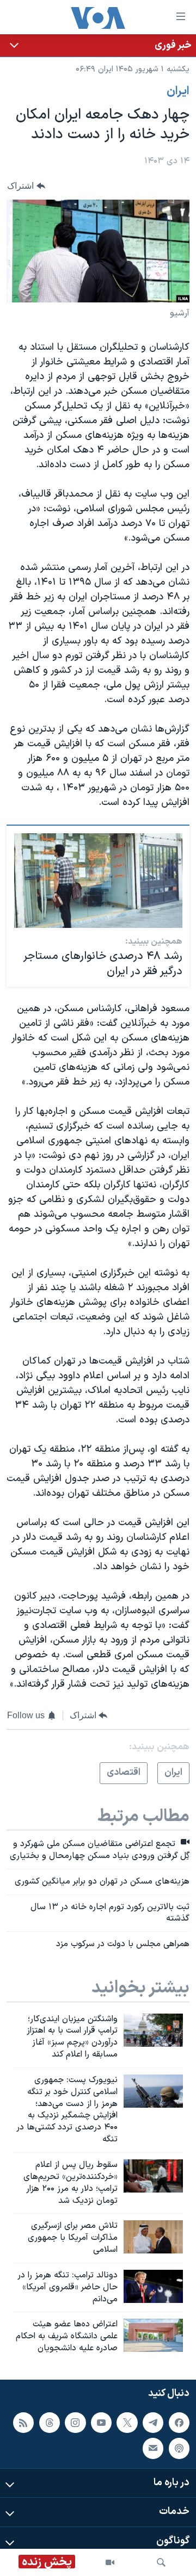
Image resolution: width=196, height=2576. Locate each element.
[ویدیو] (110, 2562)
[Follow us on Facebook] (179, 2423)
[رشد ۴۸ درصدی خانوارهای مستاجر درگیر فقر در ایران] (98, 881)
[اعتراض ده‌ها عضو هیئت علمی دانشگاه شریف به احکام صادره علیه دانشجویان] (153, 2335)
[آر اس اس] (23, 2423)
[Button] (26, 186)
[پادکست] (179, 2448)
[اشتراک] (153, 2448)
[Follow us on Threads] (50, 2423)
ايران (178, 91)
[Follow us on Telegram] (153, 2423)
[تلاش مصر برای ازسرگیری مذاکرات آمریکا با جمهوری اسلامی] (153, 2237)
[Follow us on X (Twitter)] (127, 2423)
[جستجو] (161, 2562)
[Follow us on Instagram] (75, 2423)
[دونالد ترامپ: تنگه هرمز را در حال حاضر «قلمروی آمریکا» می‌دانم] (153, 2286)
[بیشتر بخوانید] (98, 45)
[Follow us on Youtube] (101, 2423)
